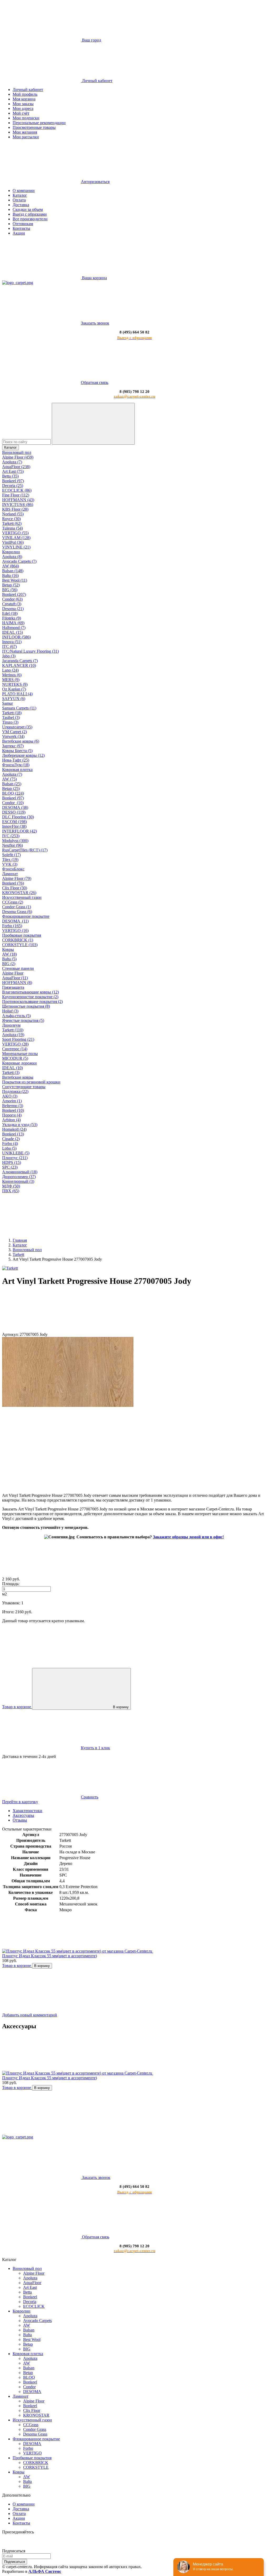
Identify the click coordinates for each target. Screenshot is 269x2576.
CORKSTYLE (36, 2467)
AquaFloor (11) (15, 978)
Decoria (30, 2302)
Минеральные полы (20, 1054)
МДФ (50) (11, 1186)
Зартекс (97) (13, 746)
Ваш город (91, 40)
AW (27, 2325)
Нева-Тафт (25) (16, 760)
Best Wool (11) (15, 580)
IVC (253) (11, 836)
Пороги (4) (12, 1115)
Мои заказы (23, 104)
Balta (27, 2335)
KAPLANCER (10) (19, 665)
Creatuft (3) (12, 604)
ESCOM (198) (14, 822)
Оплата (19, 200)
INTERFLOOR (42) (19, 831)
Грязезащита (13, 987)
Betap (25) (11, 788)
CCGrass (31, 2425)
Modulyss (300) (15, 841)
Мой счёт (21, 113)
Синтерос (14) (15, 1049)
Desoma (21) (13, 609)
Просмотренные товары (34, 127)
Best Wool (32, 2339)
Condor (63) (12, 599)
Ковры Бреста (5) (17, 751)
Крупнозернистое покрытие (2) (30, 997)
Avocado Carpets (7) (19, 561)
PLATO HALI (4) (17, 694)
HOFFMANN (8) (17, 983)
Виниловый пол (17, 452)
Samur (7, 703)
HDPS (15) (12, 1162)
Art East (30, 2287)
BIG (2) (9, 964)
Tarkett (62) (12, 523)
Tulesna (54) (12, 528)
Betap (28, 2344)
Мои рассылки (26, 137)
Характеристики (27, 1811)
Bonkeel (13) (13, 1134)
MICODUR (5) (15, 1058)
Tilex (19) (10, 859)
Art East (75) (13, 471)
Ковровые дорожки (19, 1063)
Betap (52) (11, 585)
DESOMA (32, 2392)
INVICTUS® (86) (18, 504)
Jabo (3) (9, 656)
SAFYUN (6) (14, 699)
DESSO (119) (14, 812)
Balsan (29, 2330)
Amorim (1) (12, 1101)
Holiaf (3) (10, 1011)
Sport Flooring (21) (18, 1039)
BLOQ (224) (13, 793)
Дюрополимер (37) (19, 1177)
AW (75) (9, 779)
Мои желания (25, 132)
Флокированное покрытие (26, 916)
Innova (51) (12, 642)
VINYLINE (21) (16, 547)
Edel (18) (10, 613)
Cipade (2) (11, 1139)
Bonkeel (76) (13, 883)
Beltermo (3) (13, 1106)
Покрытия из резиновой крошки (31, 1082)
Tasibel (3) (11, 717)
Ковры (8, 949)
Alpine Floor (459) (18, 457)
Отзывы (20, 1820)
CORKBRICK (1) (18, 940)
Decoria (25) (13, 486)
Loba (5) (9, 1148)
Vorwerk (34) (13, 736)
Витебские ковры (18, 1077)
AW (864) (11, 566)
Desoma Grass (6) (17, 912)
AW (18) (9, 954)
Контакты (21, 228)
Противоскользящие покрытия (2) (32, 1002)
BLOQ (29, 2377)
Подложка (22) (15, 1091)
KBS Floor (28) (15, 509)
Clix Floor (32, 2410)
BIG (27, 2349)
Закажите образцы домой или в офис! (188, 1537)
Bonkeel (30, 2297)
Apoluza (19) (13, 1035)
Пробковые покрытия (22, 935)
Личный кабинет (28, 90)
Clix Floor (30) (15, 888)
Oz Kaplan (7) (14, 689)
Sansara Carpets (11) (19, 708)
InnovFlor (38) (14, 826)
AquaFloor (32, 2283)
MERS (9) (11, 680)
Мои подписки (26, 118)
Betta (27, 2292)
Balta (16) (10, 575)
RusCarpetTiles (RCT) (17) (25, 850)
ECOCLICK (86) (17, 490)
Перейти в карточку (20, 1802)
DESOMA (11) (15, 921)
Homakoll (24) (14, 1129)
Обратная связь (95, 382)
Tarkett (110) (13, 1030)
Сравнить (90, 1797)
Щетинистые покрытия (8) (26, 1006)
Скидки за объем (28, 209)
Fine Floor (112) (16, 495)
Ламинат (10, 874)
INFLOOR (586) (16, 637)
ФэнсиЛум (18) (16, 765)
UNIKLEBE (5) (16, 1153)
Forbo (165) (12, 926)
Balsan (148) (13, 571)
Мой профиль (25, 94)
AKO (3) (10, 1096)
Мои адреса (23, 108)
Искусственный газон (22, 897)
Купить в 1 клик (95, 1748)
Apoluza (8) (12, 557)
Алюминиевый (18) (20, 1172)
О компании (24, 191)
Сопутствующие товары (24, 1087)
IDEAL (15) (12, 632)
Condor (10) (13, 803)
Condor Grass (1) (17, 907)
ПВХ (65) (11, 1191)
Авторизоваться (95, 182)
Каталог (20, 195)
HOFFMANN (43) (18, 500)
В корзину (121, 1707)
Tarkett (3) (11, 1073)
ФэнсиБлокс (13, 869)
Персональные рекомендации (39, 123)
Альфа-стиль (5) (16, 1016)
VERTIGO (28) (15, 1044)
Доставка (21, 205)
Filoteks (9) (12, 618)
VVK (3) (10, 864)
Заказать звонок (95, 323)
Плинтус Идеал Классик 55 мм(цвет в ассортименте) (50, 1956)
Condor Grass (35, 2429)
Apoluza (30, 2278)
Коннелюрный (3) (18, 1181)
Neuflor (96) (12, 845)
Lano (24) (10, 670)
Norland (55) (13, 514)
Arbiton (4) (11, 1120)
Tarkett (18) (12, 713)
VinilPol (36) (13, 542)
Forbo (28, 2448)
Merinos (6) (12, 675)
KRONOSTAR (36, 2415)
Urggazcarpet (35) (17, 727)
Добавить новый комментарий (30, 2015)
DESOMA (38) (15, 807)
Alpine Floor (13, 973)
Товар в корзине (17, 1966)
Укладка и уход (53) (20, 1125)
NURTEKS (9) (15, 684)
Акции (19, 233)
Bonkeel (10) (13, 1110)
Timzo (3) (10, 722)
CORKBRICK (36, 2463)
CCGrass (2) (13, 902)
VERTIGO (32, 2453)
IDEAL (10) (12, 1068)
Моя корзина (24, 99)
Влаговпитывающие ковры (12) (30, 992)
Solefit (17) (11, 855)
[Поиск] (93, 424)
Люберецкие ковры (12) (23, 755)
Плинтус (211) (15, 1158)
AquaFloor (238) (16, 467)
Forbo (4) (10, 1144)
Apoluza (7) (12, 462)
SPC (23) (10, 1167)
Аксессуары (23, 1815)
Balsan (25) (12, 784)
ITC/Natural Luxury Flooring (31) (30, 651)
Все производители (30, 219)
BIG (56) (10, 590)
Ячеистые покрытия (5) (23, 1020)
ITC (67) (9, 646)
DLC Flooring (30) (18, 817)
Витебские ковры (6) (21, 741)
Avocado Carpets (37, 2321)
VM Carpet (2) (14, 732)
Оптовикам (23, 224)
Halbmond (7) (14, 628)
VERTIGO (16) (15, 930)
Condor (29, 2387)
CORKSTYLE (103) (20, 945)
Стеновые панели (18, 968)
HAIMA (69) (13, 623)
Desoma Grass (35, 2434)
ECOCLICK (34, 2306)
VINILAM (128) (16, 538)
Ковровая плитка (17, 770)
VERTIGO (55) (15, 533)
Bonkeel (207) (14, 594)
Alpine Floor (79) (17, 878)
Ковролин (11, 552)
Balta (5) (9, 959)
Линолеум (11, 1025)
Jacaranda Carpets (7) (20, 661)
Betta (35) (10, 476)
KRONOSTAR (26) (19, 893)
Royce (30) (11, 519)
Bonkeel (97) (13, 481)
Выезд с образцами (30, 214)
